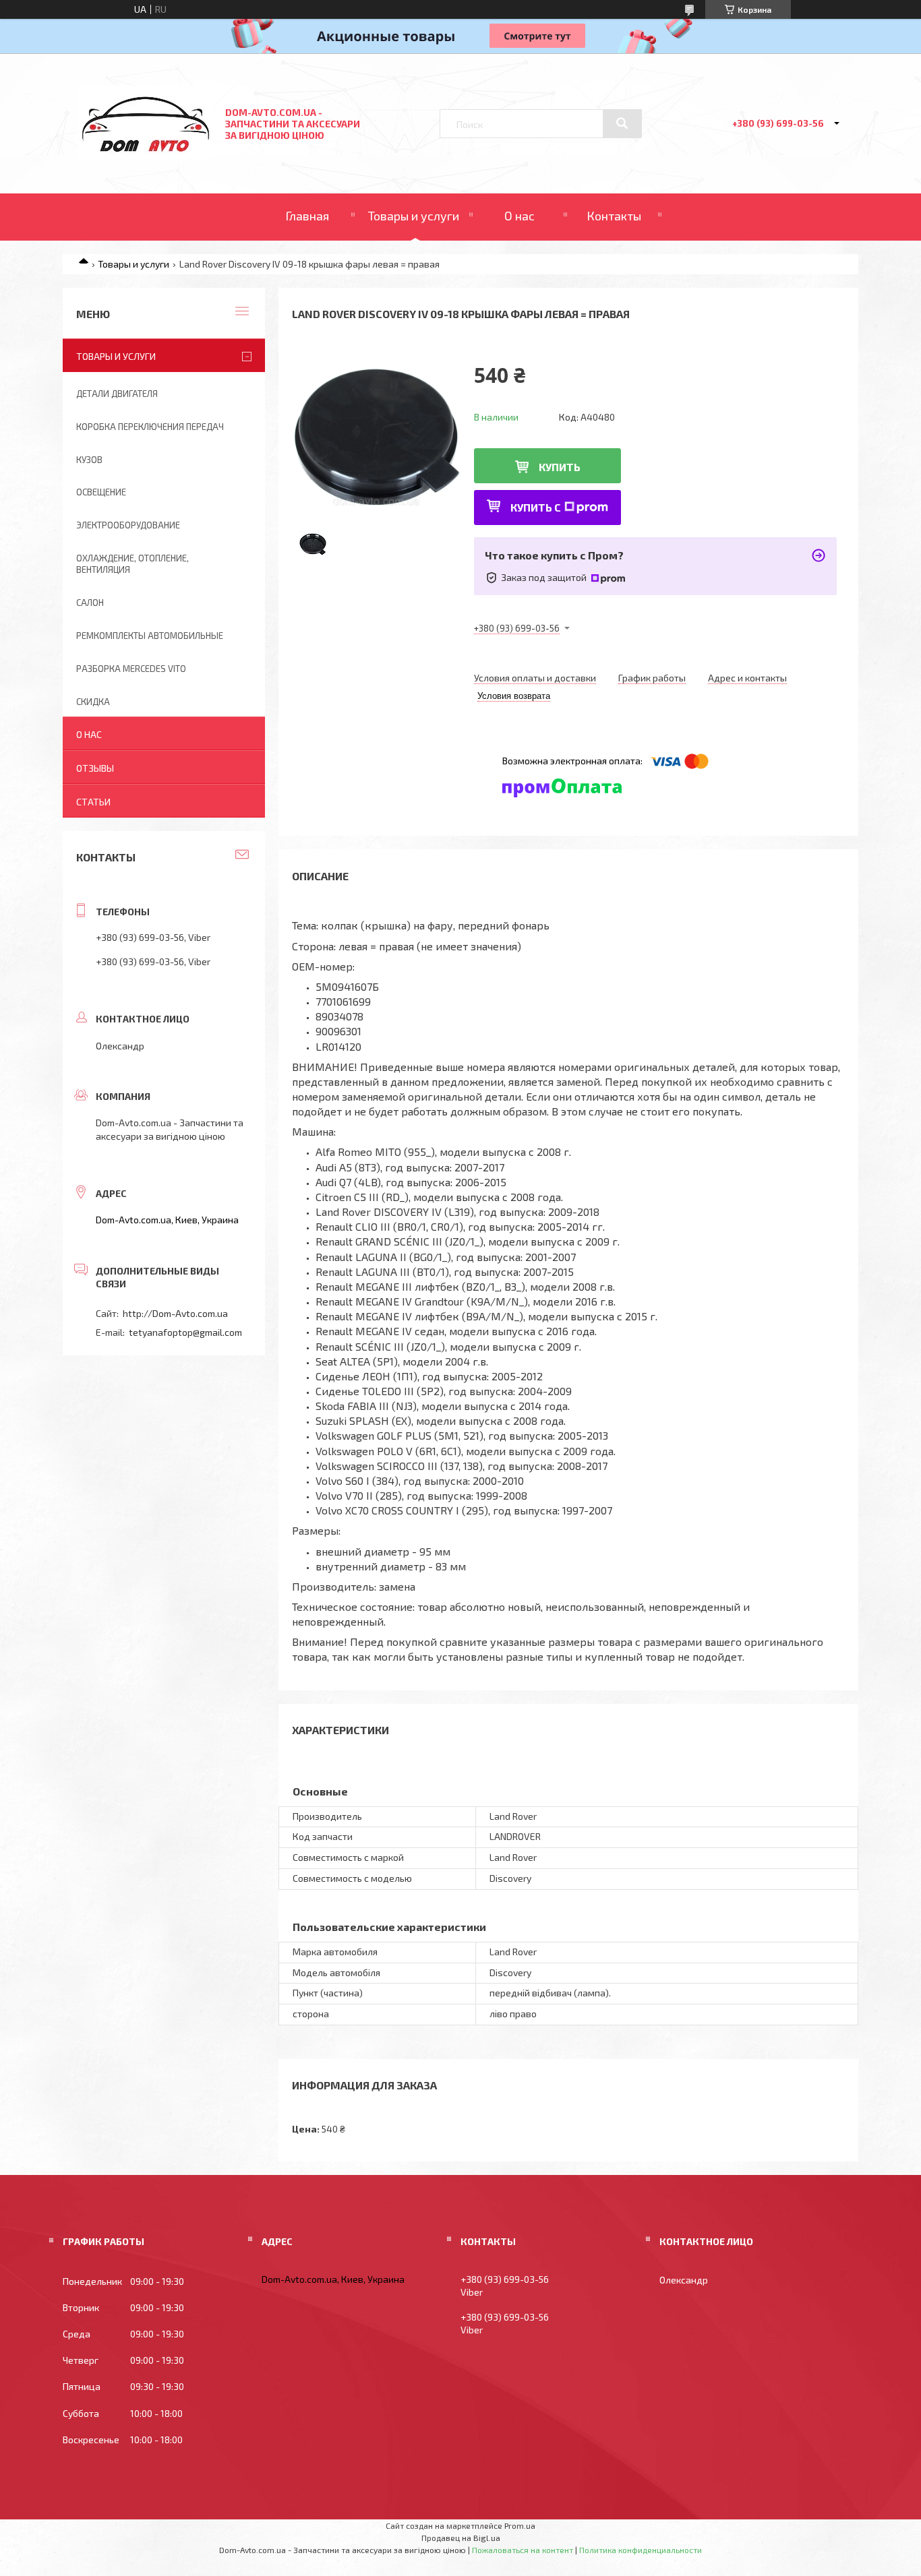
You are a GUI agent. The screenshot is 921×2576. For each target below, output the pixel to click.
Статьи (93, 802)
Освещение (101, 492)
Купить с (536, 507)
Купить (560, 467)
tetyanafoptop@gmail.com (185, 1332)
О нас (519, 216)
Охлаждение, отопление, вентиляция (132, 564)
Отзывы (95, 768)
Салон (90, 603)
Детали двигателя (117, 394)
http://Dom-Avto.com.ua (175, 1313)
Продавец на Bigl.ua (461, 2538)
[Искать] (622, 123)
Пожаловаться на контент (523, 2550)
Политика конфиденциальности (641, 2550)
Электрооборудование (128, 525)
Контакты (614, 216)
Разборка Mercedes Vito (131, 669)
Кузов (89, 460)
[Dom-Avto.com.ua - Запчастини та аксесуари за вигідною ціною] (146, 155)
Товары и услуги (414, 216)
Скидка (93, 702)
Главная (307, 216)
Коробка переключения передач (150, 427)
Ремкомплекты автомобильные (150, 636)
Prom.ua (520, 2525)
